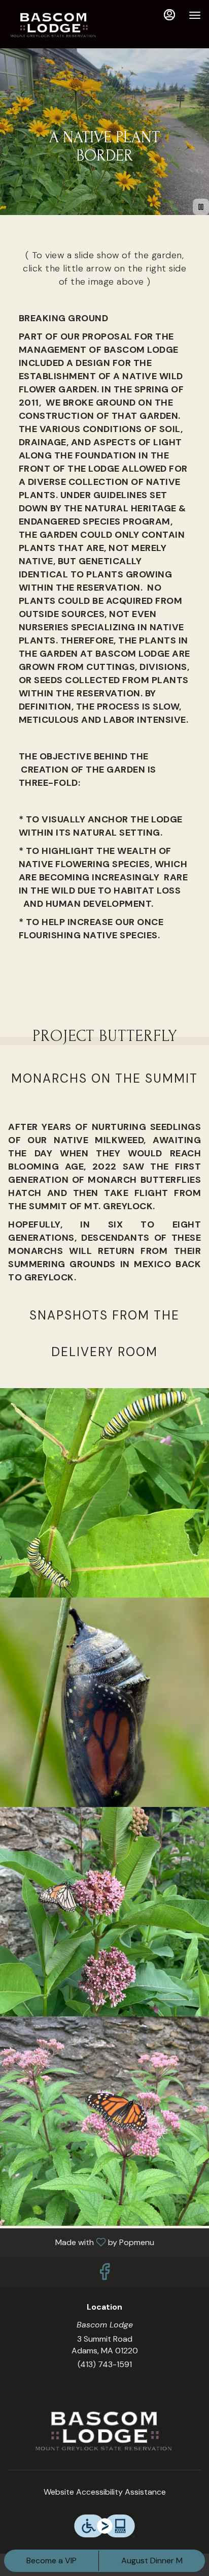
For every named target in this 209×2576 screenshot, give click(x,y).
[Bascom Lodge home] (54, 25)
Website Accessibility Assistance (105, 2492)
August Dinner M (152, 2560)
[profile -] (169, 15)
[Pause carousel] (201, 207)
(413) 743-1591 (105, 2364)
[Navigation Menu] (195, 15)
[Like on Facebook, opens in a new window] (104, 2274)
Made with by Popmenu (81, 2242)
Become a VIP (51, 2560)
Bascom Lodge (104, 2432)
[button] (104, 1493)
